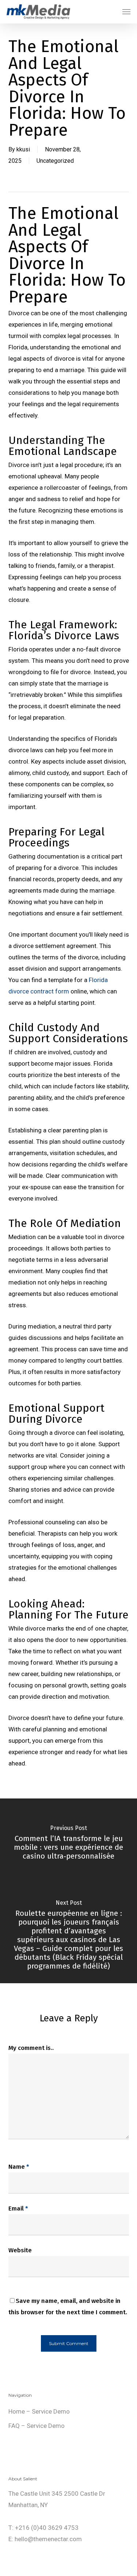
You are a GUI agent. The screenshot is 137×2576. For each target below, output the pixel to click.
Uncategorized (55, 161)
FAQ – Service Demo (37, 2426)
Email (18, 2208)
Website (20, 2250)
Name (19, 2167)
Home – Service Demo (39, 2411)
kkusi (23, 149)
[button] (126, 12)
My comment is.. (31, 2048)
